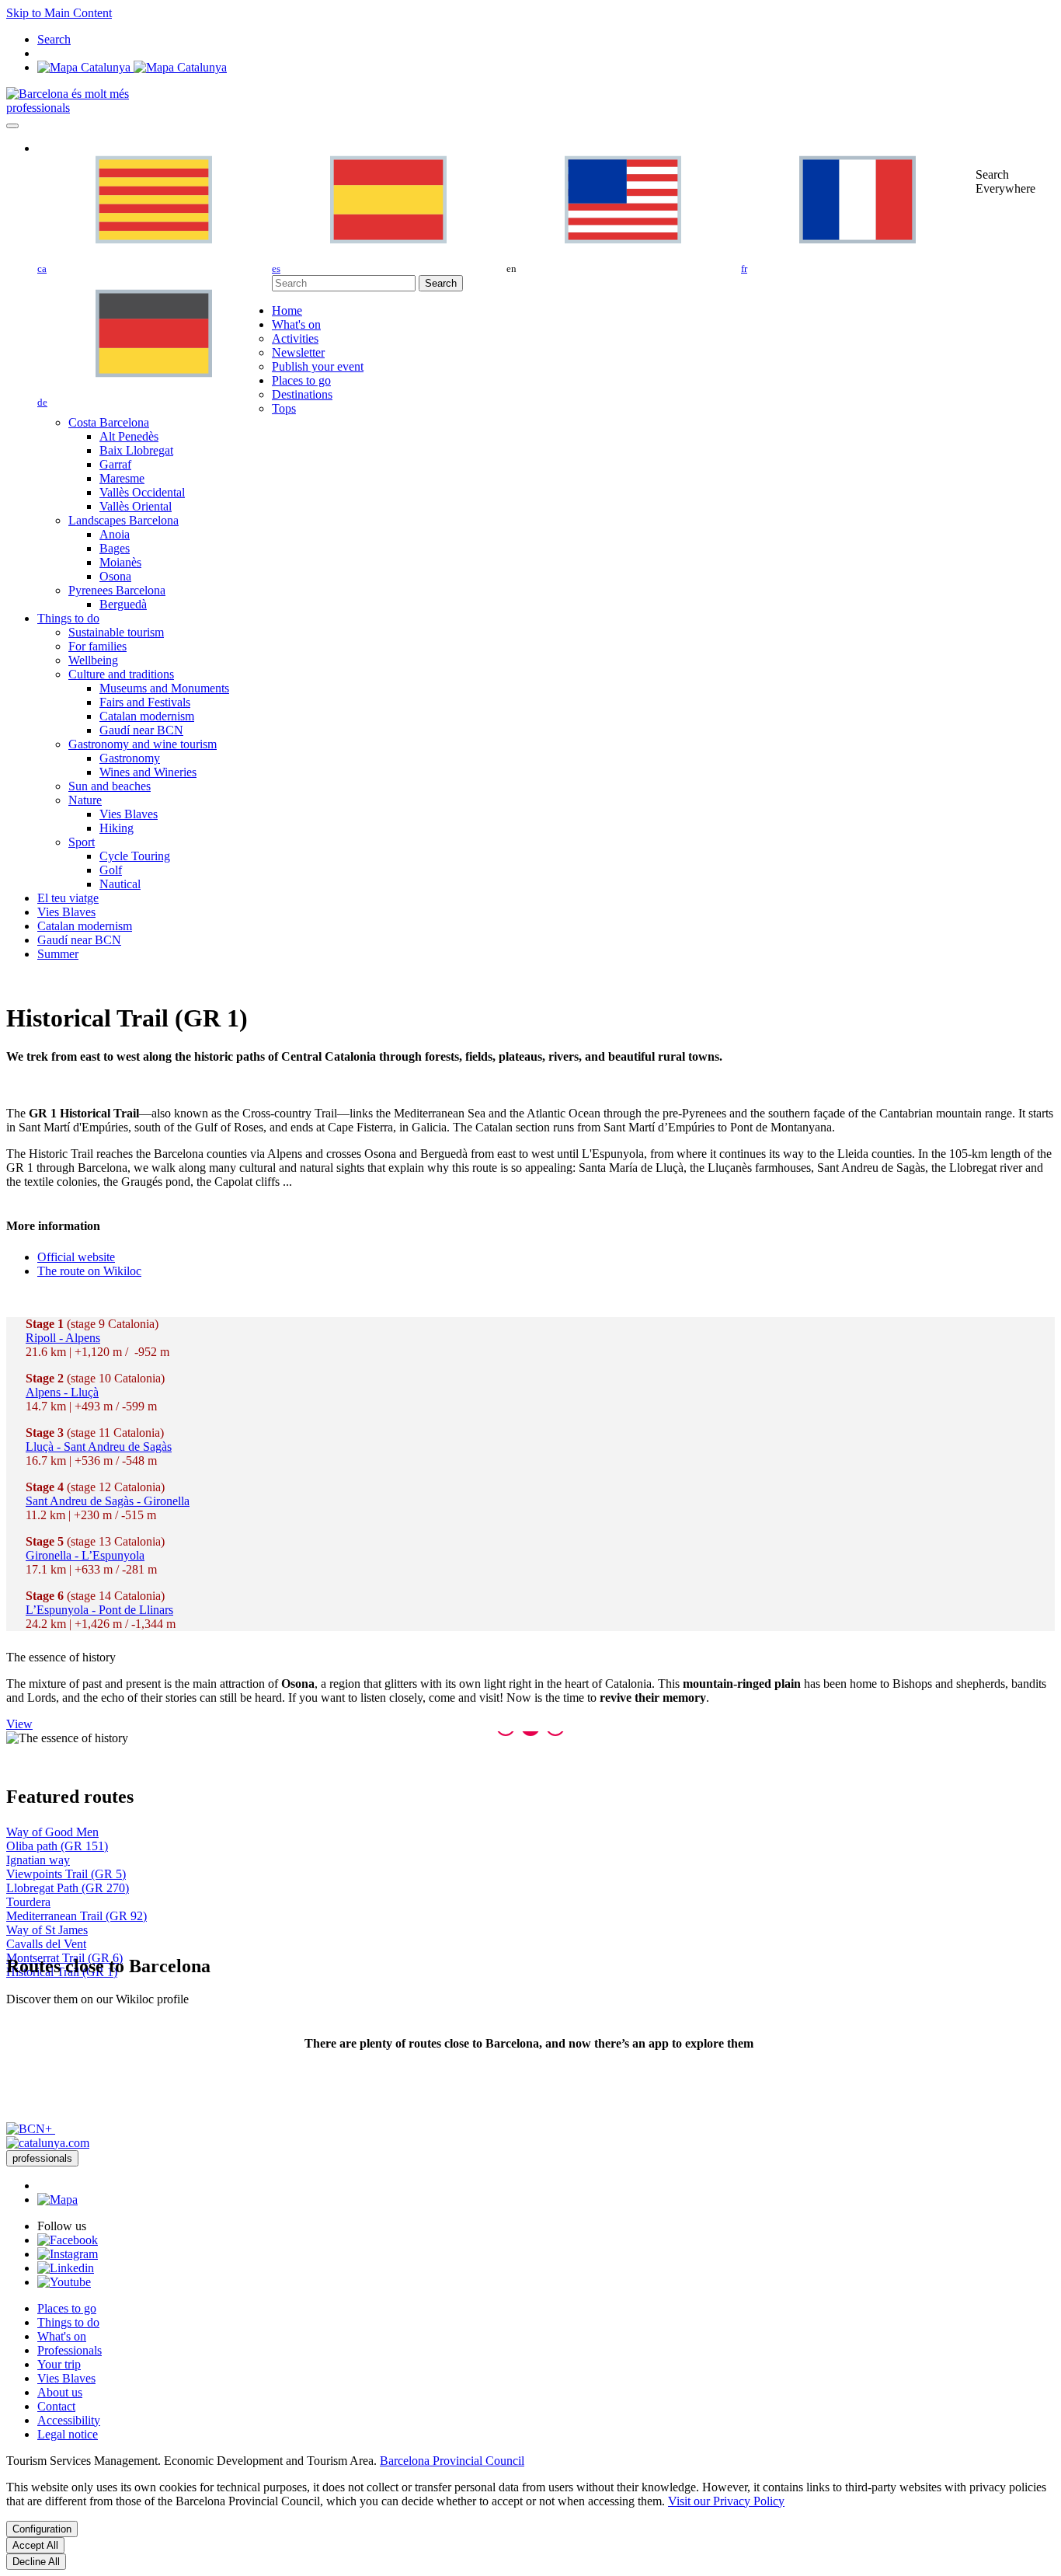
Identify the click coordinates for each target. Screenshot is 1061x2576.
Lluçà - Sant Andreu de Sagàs (99, 1447)
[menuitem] (287, 310)
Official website (76, 1257)
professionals (38, 108)
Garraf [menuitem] (115, 464)
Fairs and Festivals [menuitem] (145, 702)
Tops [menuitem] (284, 408)
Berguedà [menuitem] (123, 604)
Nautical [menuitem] (120, 884)
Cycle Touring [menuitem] (135, 856)
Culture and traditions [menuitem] (121, 674)
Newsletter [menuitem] (298, 352)
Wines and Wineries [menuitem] (148, 772)
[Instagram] (68, 2254)
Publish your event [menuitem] (318, 366)
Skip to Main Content (59, 13)
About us (60, 2392)
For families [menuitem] (97, 646)
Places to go (67, 2308)
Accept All (35, 2545)
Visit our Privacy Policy (726, 2501)
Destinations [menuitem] (302, 394)
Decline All (36, 2562)
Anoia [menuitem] (115, 534)
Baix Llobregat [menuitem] (136, 450)
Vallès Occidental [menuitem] (142, 492)
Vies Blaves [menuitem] (129, 814)
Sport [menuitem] (82, 842)
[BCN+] (31, 2129)
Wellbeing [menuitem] (93, 660)
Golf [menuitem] (111, 870)
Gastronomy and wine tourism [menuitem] (143, 744)
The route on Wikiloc (89, 1271)
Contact (56, 2406)
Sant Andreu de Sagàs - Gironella (108, 1501)
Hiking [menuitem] (117, 828)
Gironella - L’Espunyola (85, 1555)
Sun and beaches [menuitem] (110, 786)
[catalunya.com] (48, 2143)
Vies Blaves (66, 2378)
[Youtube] (64, 2282)
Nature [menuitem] (85, 800)
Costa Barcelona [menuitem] (109, 422)
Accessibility (69, 2420)
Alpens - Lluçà (62, 1392)
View (19, 1724)
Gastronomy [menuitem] (130, 758)
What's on (62, 2336)
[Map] (132, 67)
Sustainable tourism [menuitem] (116, 632)
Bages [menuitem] (115, 548)
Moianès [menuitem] (120, 562)
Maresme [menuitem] (122, 478)
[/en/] (68, 94)
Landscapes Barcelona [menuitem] (123, 520)
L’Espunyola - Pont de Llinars (99, 1610)
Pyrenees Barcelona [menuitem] (117, 590)
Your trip (59, 2364)
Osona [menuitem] (115, 576)
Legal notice (68, 2434)
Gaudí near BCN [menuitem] (141, 730)
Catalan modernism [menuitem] (147, 716)
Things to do (68, 2322)
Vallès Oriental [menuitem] (136, 506)
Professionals (70, 2350)
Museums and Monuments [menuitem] (164, 688)
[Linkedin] (66, 2268)
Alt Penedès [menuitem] (129, 436)
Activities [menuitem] (295, 338)
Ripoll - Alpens (63, 1338)
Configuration (42, 2529)
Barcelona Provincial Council (452, 2461)
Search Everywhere (1005, 181)
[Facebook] (68, 2240)
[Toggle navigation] (12, 126)
